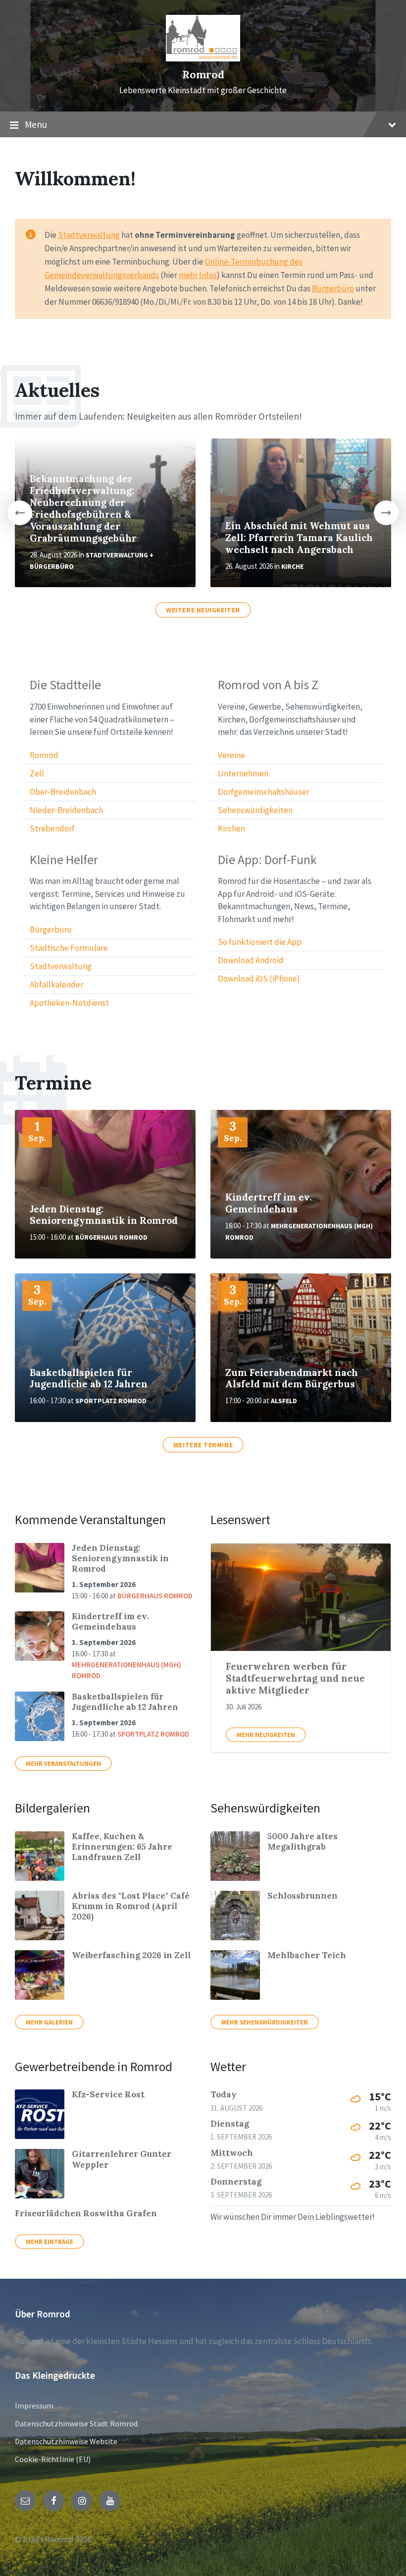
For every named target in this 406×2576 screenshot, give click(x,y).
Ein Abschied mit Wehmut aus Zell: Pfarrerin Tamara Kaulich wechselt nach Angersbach (299, 538)
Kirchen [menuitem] (231, 828)
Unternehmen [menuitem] (243, 773)
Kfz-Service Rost (108, 2094)
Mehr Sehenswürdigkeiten (265, 2022)
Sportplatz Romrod (111, 1401)
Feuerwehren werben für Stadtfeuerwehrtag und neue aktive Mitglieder (295, 1678)
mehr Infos (198, 275)
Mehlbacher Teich (307, 1955)
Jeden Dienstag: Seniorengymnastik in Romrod (104, 1215)
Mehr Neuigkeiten (266, 1735)
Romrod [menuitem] (44, 755)
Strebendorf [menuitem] (52, 828)
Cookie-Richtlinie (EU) (53, 2459)
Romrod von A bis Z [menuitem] (268, 685)
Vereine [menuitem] (231, 755)
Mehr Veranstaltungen (63, 1763)
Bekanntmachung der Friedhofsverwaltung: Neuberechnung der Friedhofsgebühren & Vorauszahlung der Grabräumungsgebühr (83, 508)
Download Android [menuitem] (251, 960)
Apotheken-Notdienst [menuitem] (69, 1003)
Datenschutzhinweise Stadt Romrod (76, 2423)
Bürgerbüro (333, 288)
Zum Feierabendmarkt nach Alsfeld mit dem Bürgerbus (292, 1378)
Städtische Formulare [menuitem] (69, 948)
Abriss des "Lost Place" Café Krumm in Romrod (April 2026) (131, 1906)
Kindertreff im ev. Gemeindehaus (269, 1203)
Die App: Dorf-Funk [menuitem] (267, 860)
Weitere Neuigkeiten (203, 610)
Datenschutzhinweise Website (66, 2441)
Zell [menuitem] (37, 773)
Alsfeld (284, 1401)
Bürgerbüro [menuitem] (51, 930)
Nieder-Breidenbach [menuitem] (66, 810)
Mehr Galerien (49, 2022)
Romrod (203, 75)
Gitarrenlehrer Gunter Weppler (122, 2159)
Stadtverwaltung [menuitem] (61, 966)
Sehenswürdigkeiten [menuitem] (255, 810)
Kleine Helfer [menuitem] (64, 860)
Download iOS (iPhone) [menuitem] (259, 979)
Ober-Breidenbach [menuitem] (63, 792)
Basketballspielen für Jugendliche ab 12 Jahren (89, 1378)
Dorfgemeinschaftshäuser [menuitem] (263, 792)
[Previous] (20, 513)
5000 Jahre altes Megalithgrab (303, 1841)
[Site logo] (203, 58)
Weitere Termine (203, 1445)
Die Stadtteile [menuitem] (65, 685)
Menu (36, 124)
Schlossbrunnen (303, 1896)
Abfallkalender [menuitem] (56, 985)
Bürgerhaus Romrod (111, 1237)
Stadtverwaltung (89, 235)
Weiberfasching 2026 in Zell (131, 1955)
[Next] (386, 513)
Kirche (292, 567)
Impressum (34, 2406)
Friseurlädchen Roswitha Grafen (86, 2213)
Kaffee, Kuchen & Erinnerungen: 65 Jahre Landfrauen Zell (122, 1847)
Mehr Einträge (50, 2242)
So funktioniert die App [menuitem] (260, 942)
